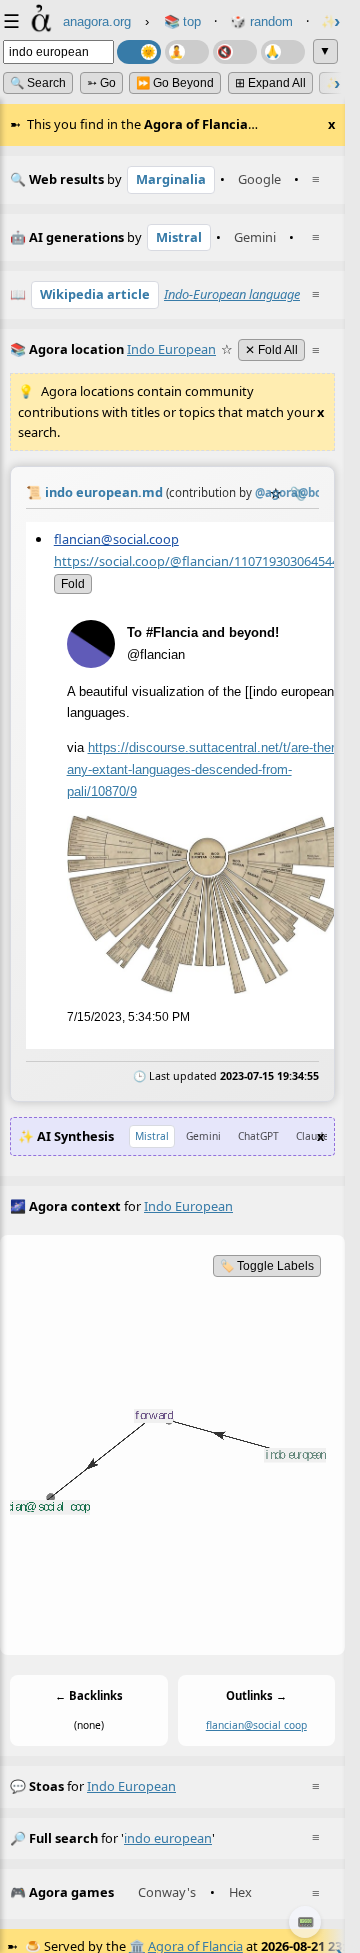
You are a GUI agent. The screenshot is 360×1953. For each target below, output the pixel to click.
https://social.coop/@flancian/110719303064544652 (207, 561)
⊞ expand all (270, 83)
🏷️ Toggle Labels (267, 1266)
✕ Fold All (271, 350)
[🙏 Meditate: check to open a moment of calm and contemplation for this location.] (283, 52)
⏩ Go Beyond (175, 83)
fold (73, 584)
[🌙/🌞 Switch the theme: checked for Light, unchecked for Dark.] (139, 52)
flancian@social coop (256, 1725)
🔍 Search (38, 83)
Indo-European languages (235, 294)
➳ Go (101, 83)
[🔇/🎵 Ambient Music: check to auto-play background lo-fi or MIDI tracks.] (235, 52)
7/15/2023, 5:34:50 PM (128, 1017)
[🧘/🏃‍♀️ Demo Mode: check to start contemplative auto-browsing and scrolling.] (187, 52)
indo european (131, 1786)
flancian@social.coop (116, 539)
